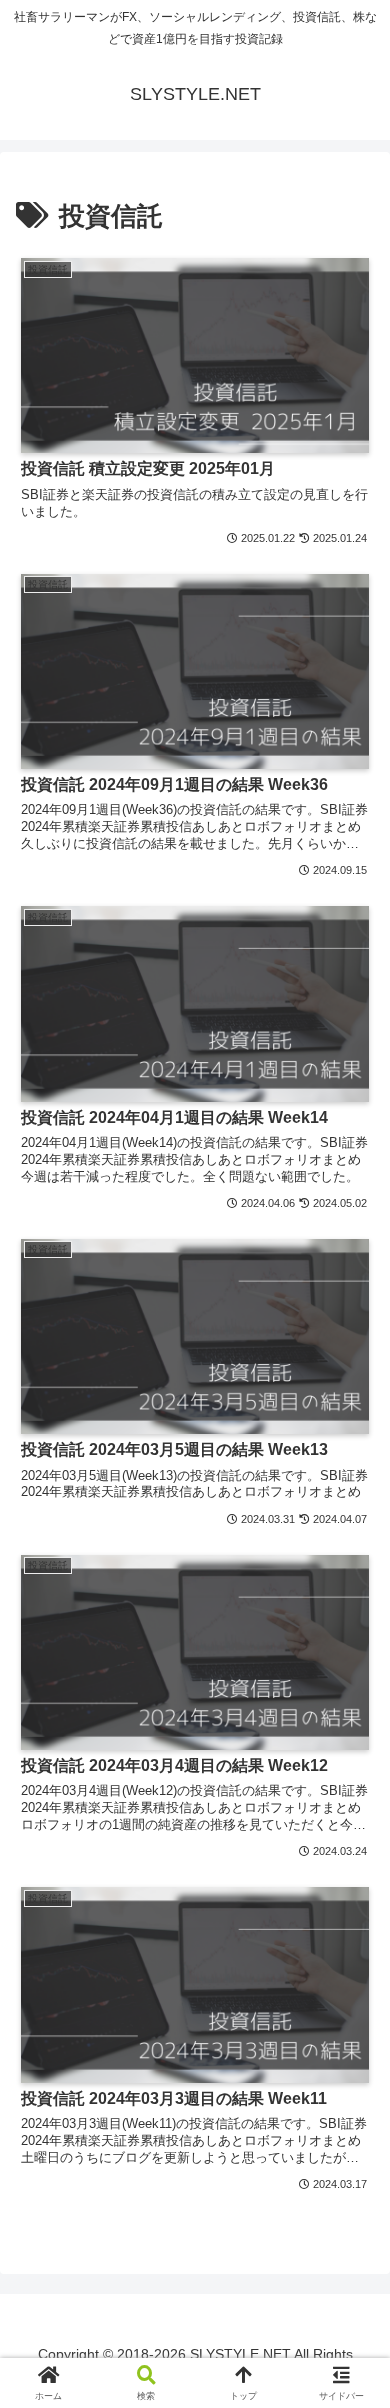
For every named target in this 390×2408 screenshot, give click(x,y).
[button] (350, 2303)
